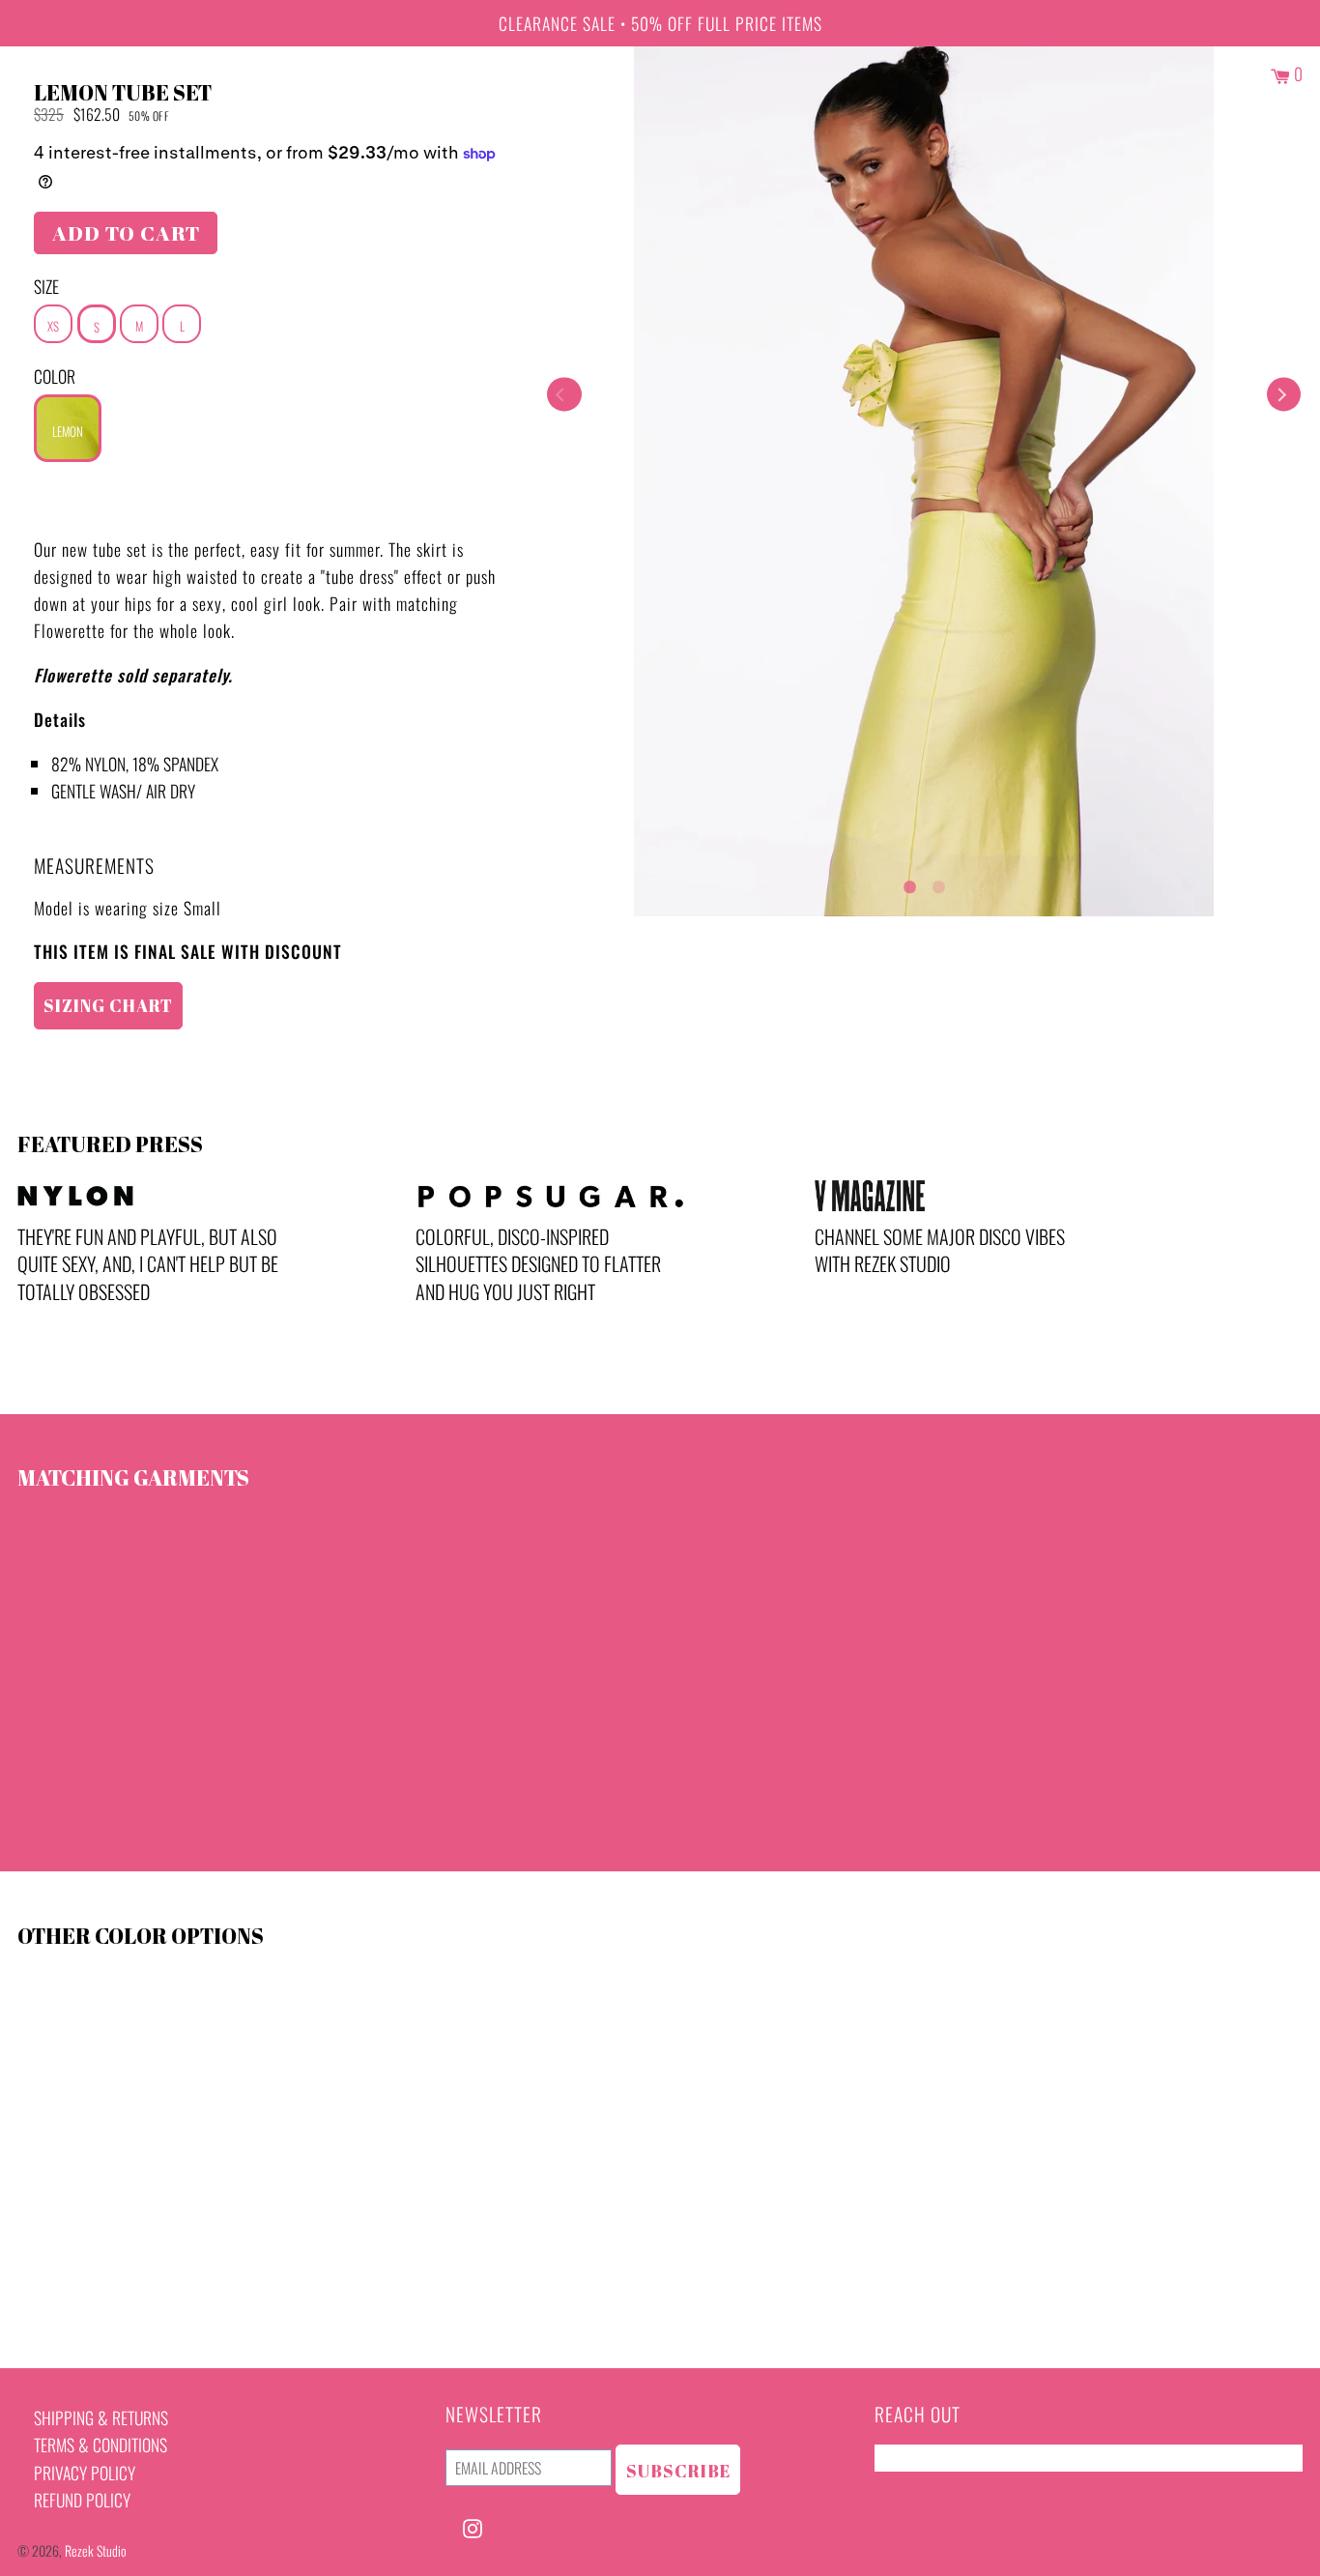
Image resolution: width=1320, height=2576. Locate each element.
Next (1284, 395)
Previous (564, 395)
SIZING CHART (108, 1005)
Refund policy (82, 2500)
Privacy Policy (85, 2473)
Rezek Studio (96, 2550)
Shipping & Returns (101, 2417)
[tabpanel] (924, 481)
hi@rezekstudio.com (942, 2458)
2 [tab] (938, 883)
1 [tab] (909, 883)
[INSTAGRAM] (473, 2526)
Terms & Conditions (100, 2445)
